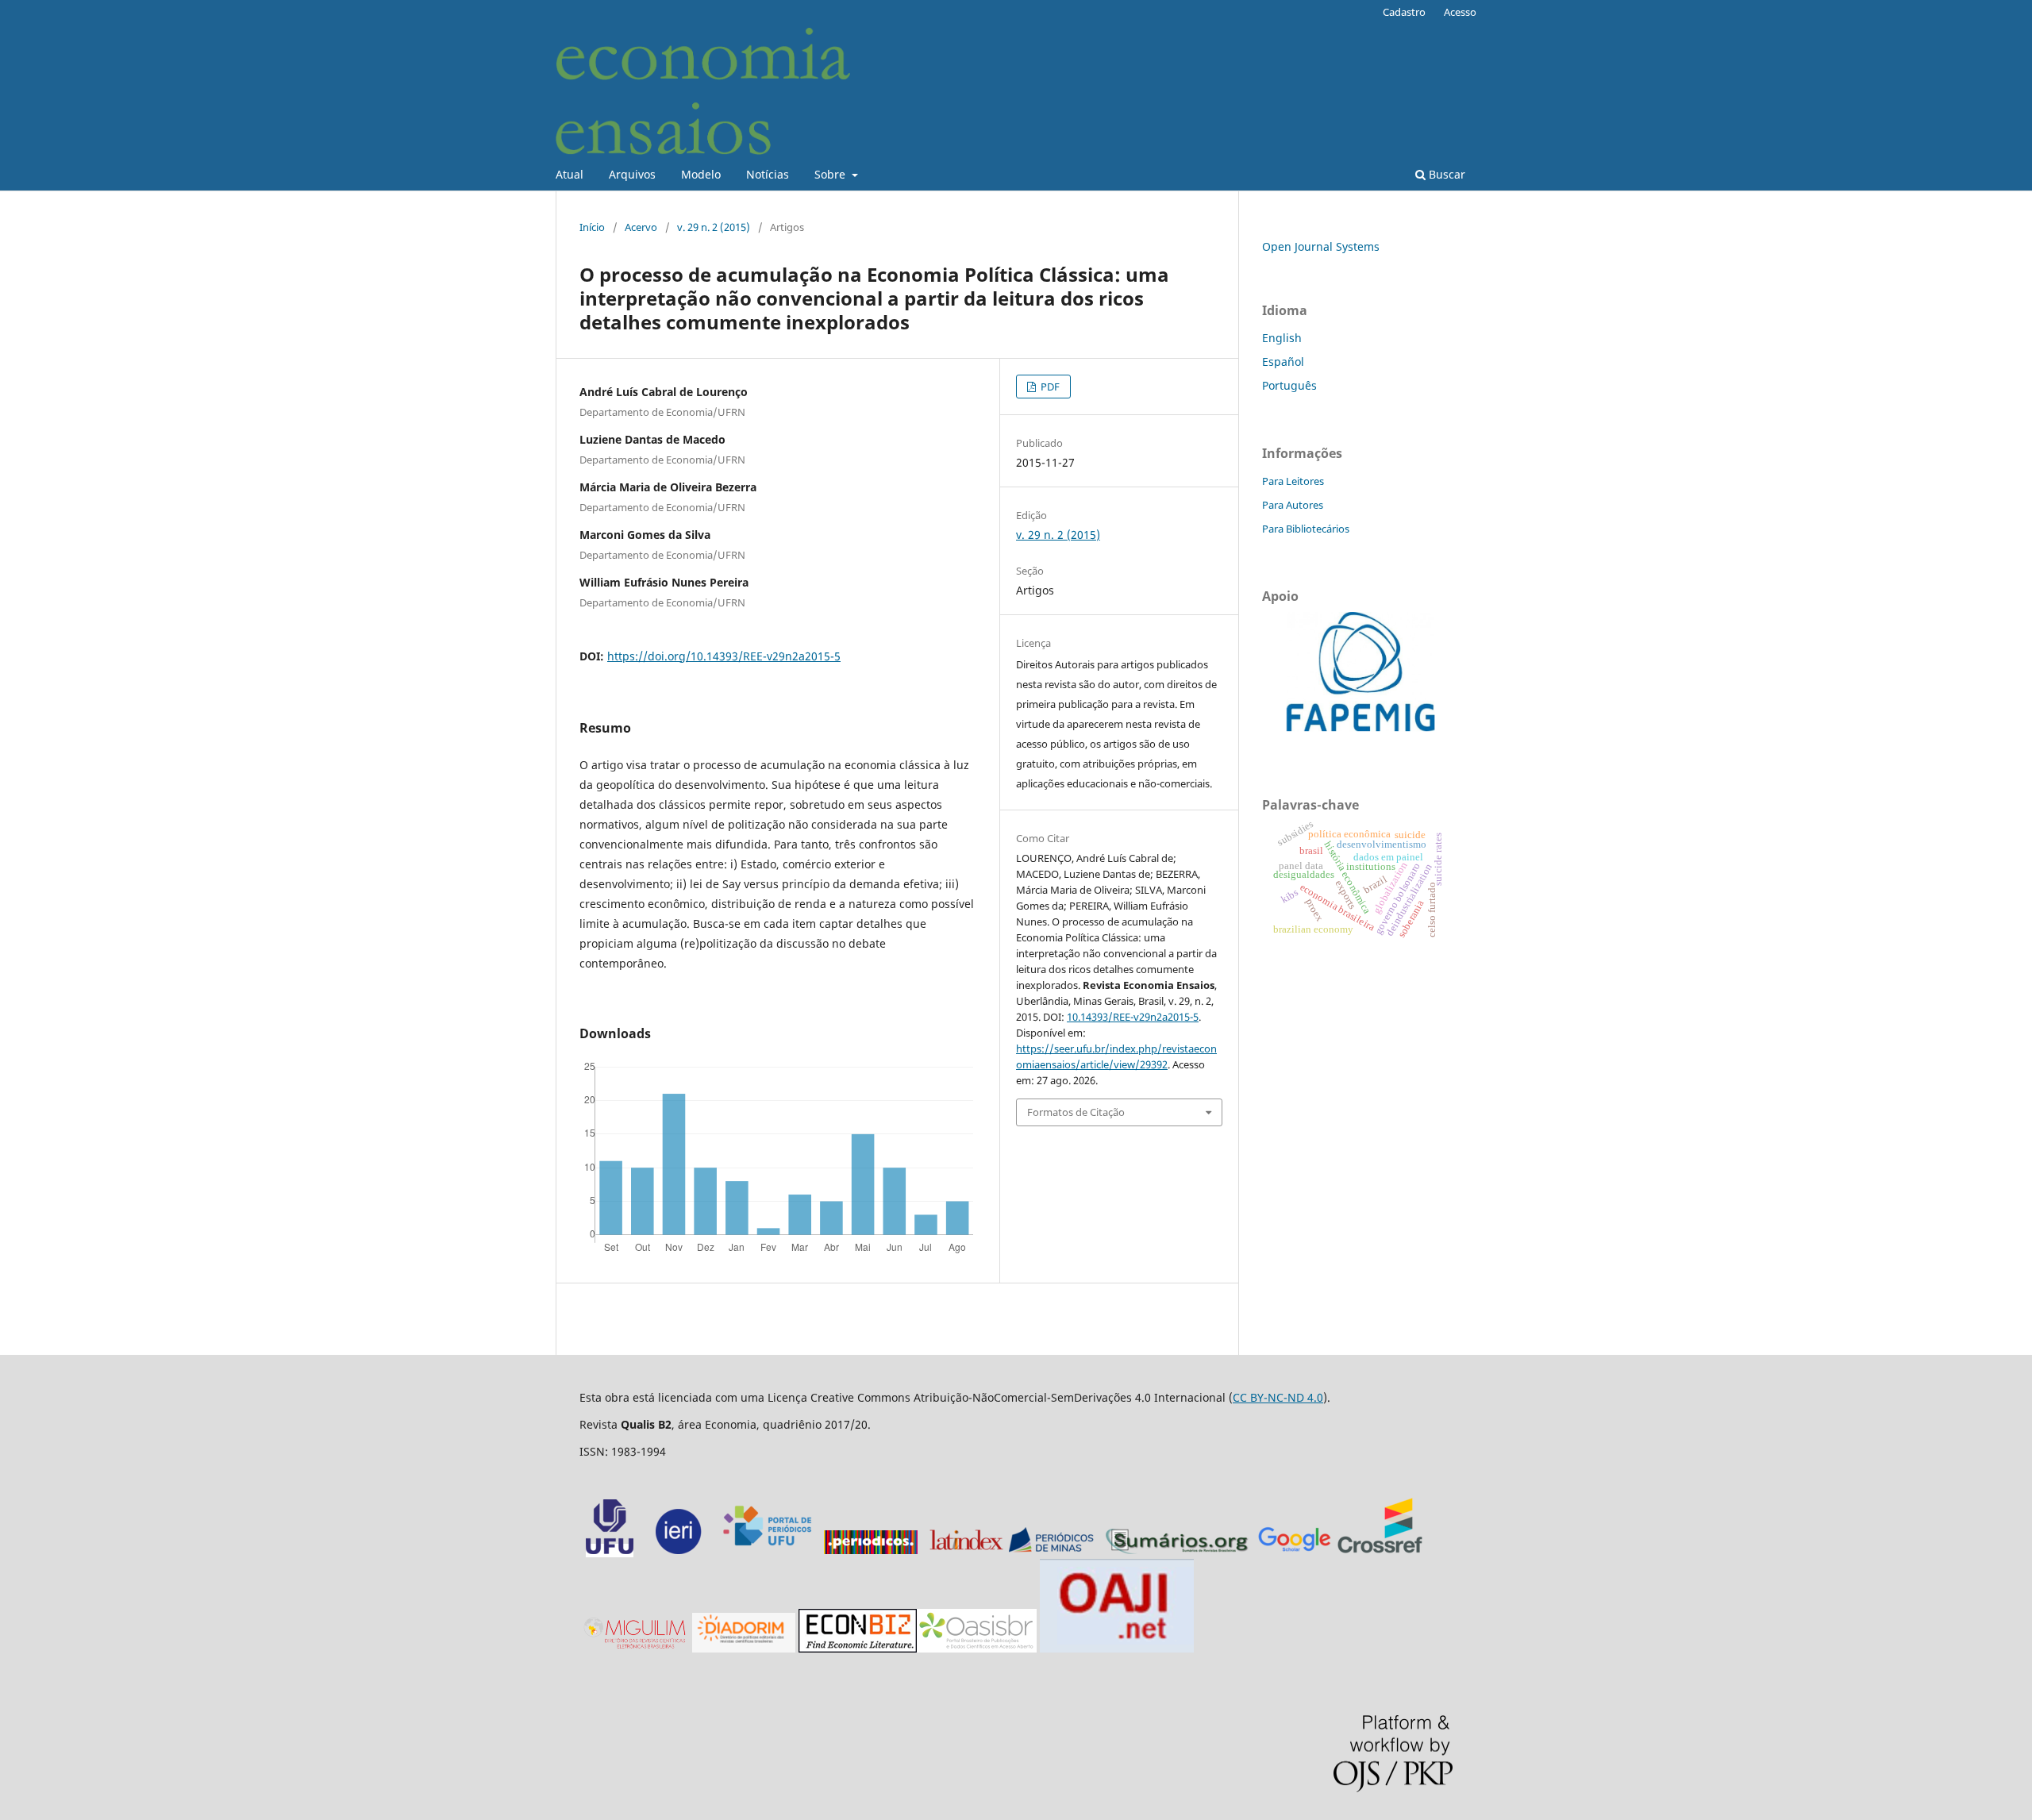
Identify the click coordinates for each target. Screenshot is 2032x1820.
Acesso (1460, 12)
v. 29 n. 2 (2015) (714, 227)
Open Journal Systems (1321, 246)
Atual (570, 174)
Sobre (831, 174)
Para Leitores (1293, 481)
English (1282, 338)
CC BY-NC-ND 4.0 (1278, 1397)
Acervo (641, 227)
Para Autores (1293, 505)
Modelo (701, 174)
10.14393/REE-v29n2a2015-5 (1133, 1017)
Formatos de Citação (1076, 1112)
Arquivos (632, 174)
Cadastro (1404, 12)
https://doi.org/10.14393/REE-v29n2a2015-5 (724, 656)
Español (1283, 362)
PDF (1049, 387)
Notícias (768, 174)
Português (1289, 385)
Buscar (1445, 174)
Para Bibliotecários (1306, 529)
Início (592, 227)
